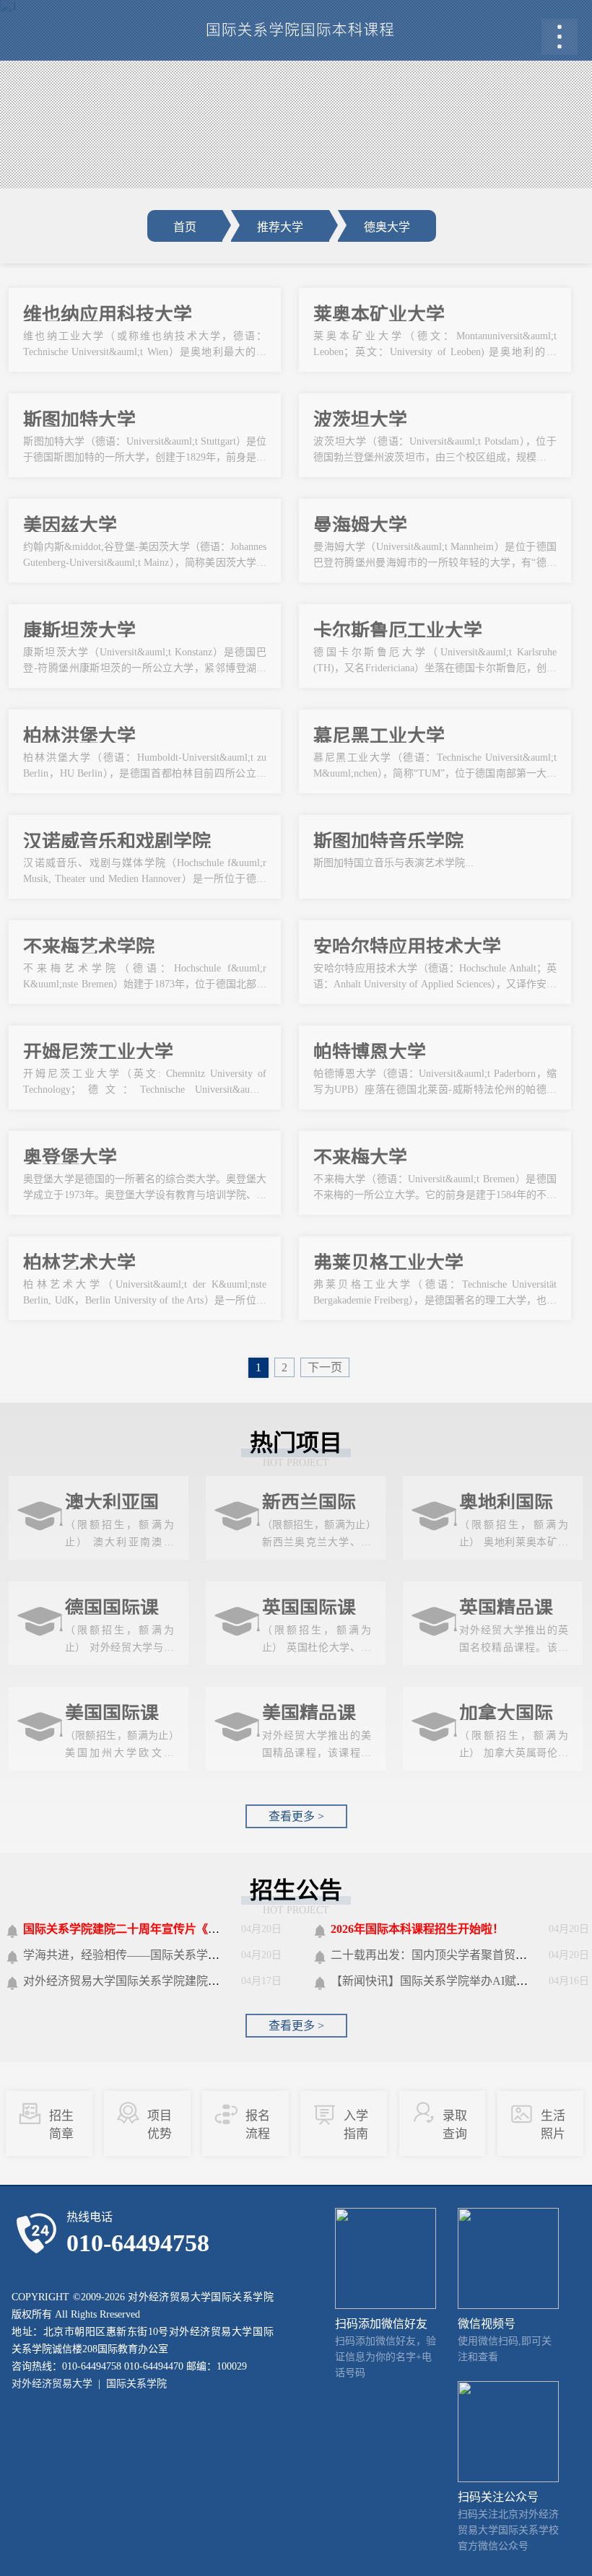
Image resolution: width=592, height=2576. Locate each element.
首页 (185, 227)
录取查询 (455, 2125)
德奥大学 (387, 227)
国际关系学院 (136, 2384)
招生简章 (61, 2125)
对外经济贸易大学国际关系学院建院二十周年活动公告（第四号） (191, 1981)
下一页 (325, 1367)
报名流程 (258, 2125)
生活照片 (553, 2125)
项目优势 (160, 2125)
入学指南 (356, 2125)
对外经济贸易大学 (52, 2384)
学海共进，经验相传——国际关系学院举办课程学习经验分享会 (185, 1955)
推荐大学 (280, 227)
